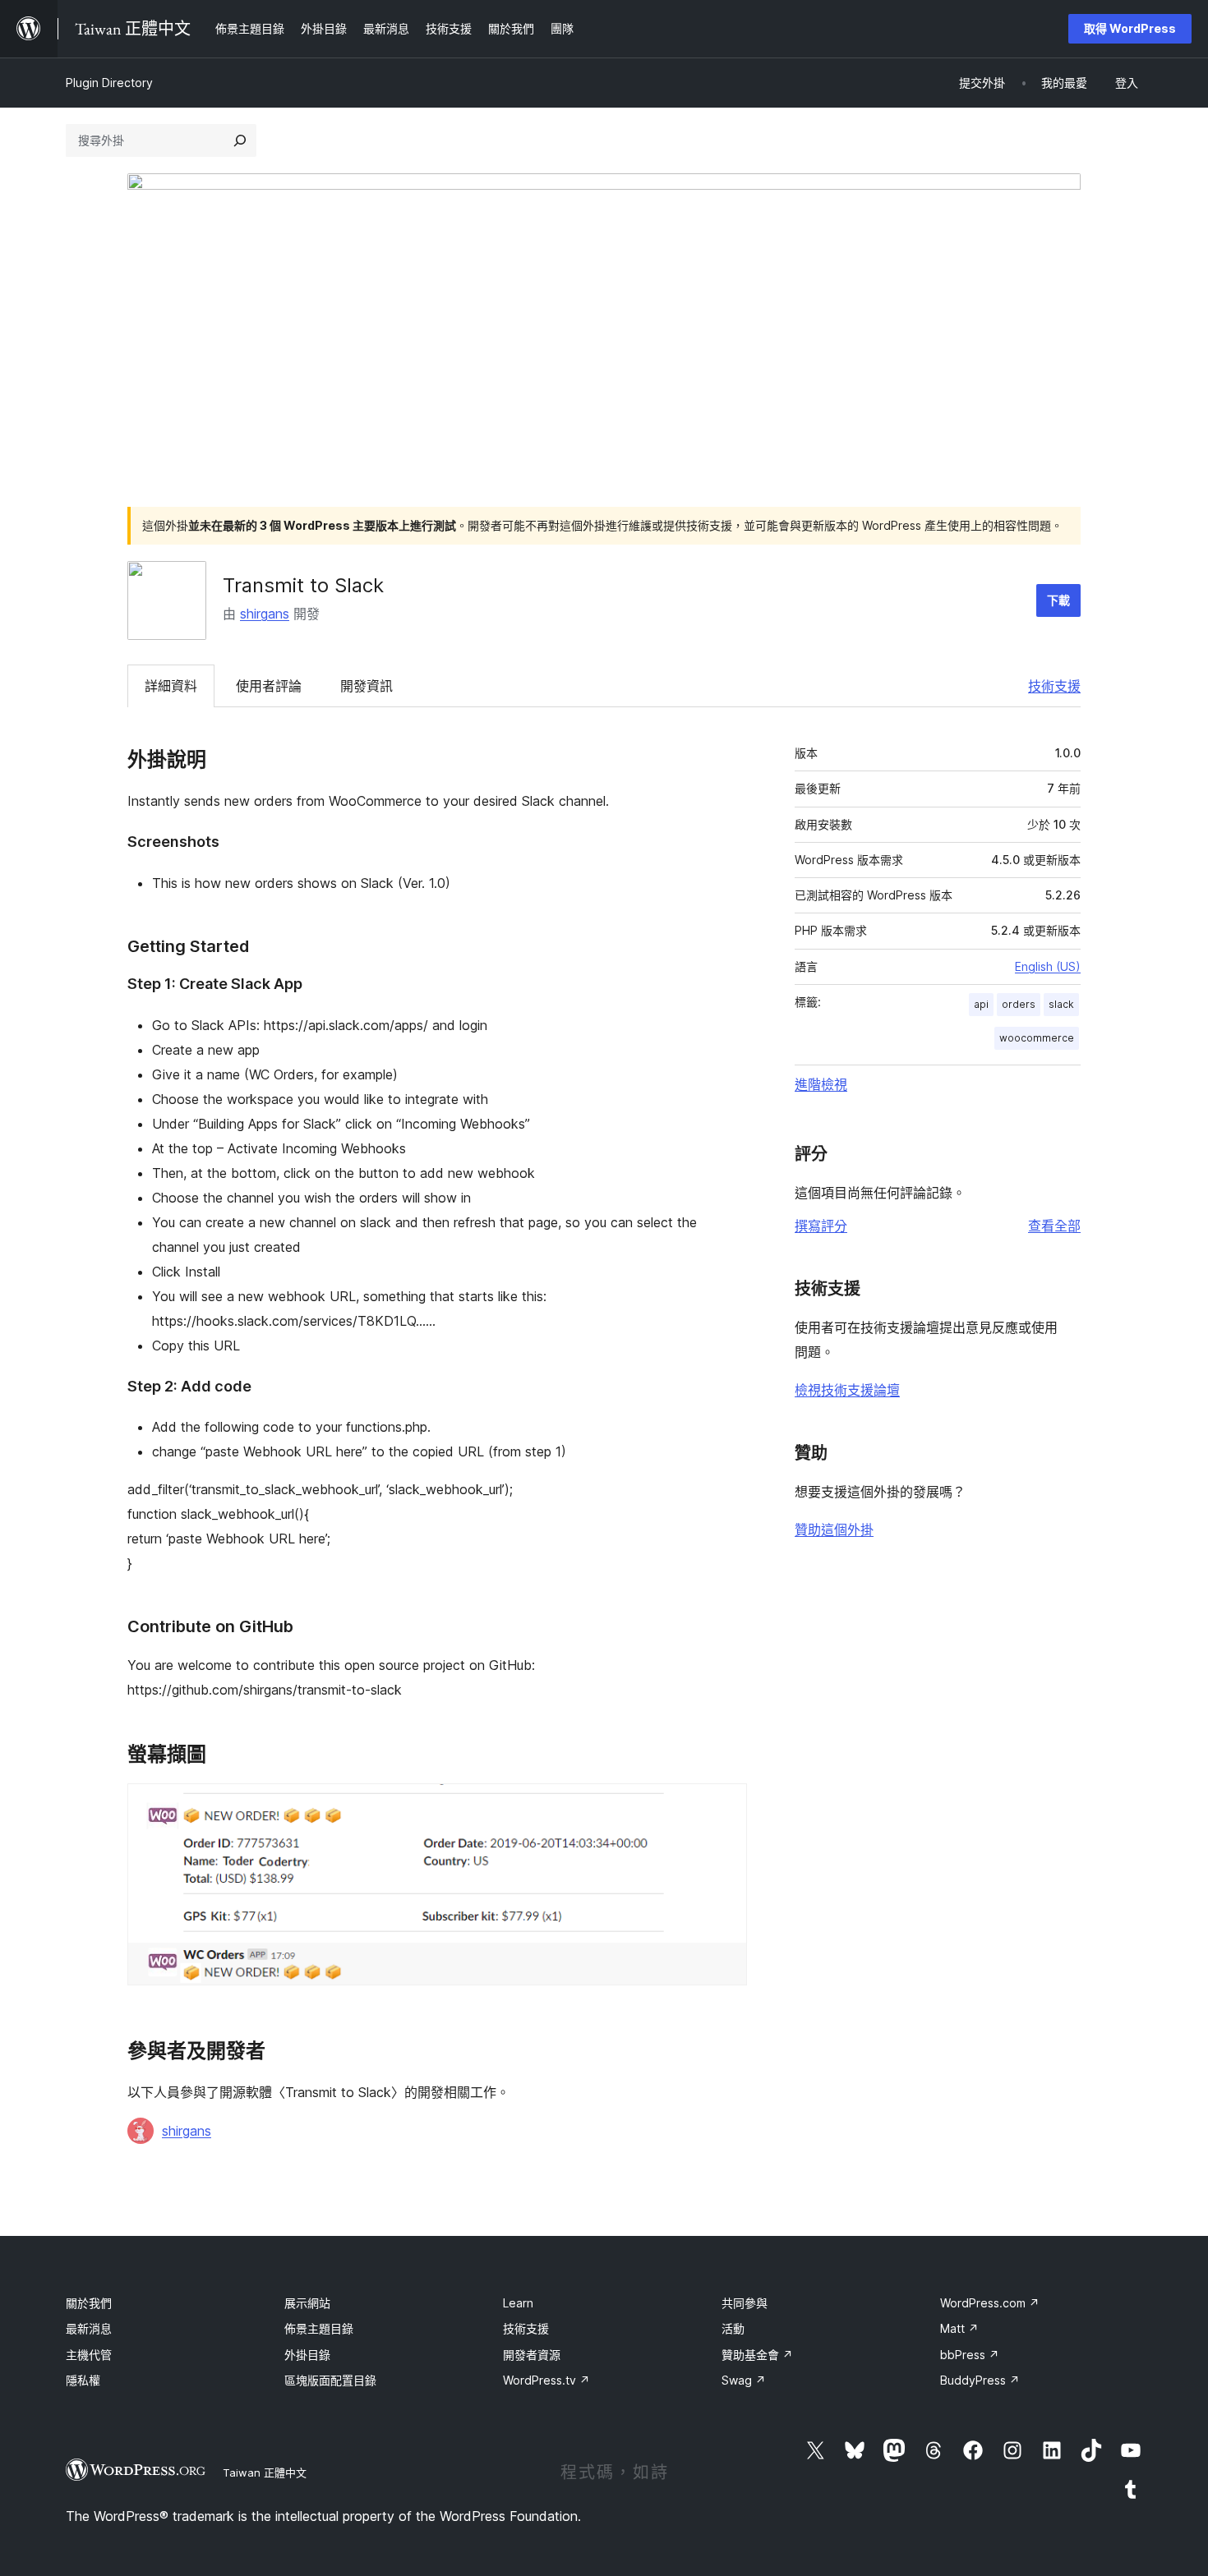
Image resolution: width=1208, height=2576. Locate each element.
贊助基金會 (757, 2355)
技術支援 (1054, 686)
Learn (518, 2303)
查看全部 (1054, 1226)
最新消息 (89, 2328)
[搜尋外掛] (240, 140)
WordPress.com (990, 2303)
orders (1019, 1004)
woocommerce (1037, 1038)
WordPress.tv (546, 2380)
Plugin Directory (109, 83)
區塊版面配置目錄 (330, 2380)
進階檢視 (821, 1084)
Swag (744, 2380)
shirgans (265, 614)
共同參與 (745, 2303)
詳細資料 (171, 686)
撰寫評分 (821, 1226)
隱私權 (83, 2380)
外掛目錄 (307, 2355)
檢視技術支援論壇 (847, 1390)
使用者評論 (269, 686)
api (981, 1004)
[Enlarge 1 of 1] (725, 1805)
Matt (959, 2328)
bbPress (970, 2355)
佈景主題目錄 (319, 2328)
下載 (1058, 600)
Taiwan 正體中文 (265, 2472)
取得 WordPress (1130, 28)
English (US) (1048, 966)
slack (1061, 1004)
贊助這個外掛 (834, 1529)
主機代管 (89, 2355)
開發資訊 (367, 686)
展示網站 (307, 2303)
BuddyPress (980, 2380)
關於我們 (89, 2303)
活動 (733, 2328)
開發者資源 (532, 2355)
